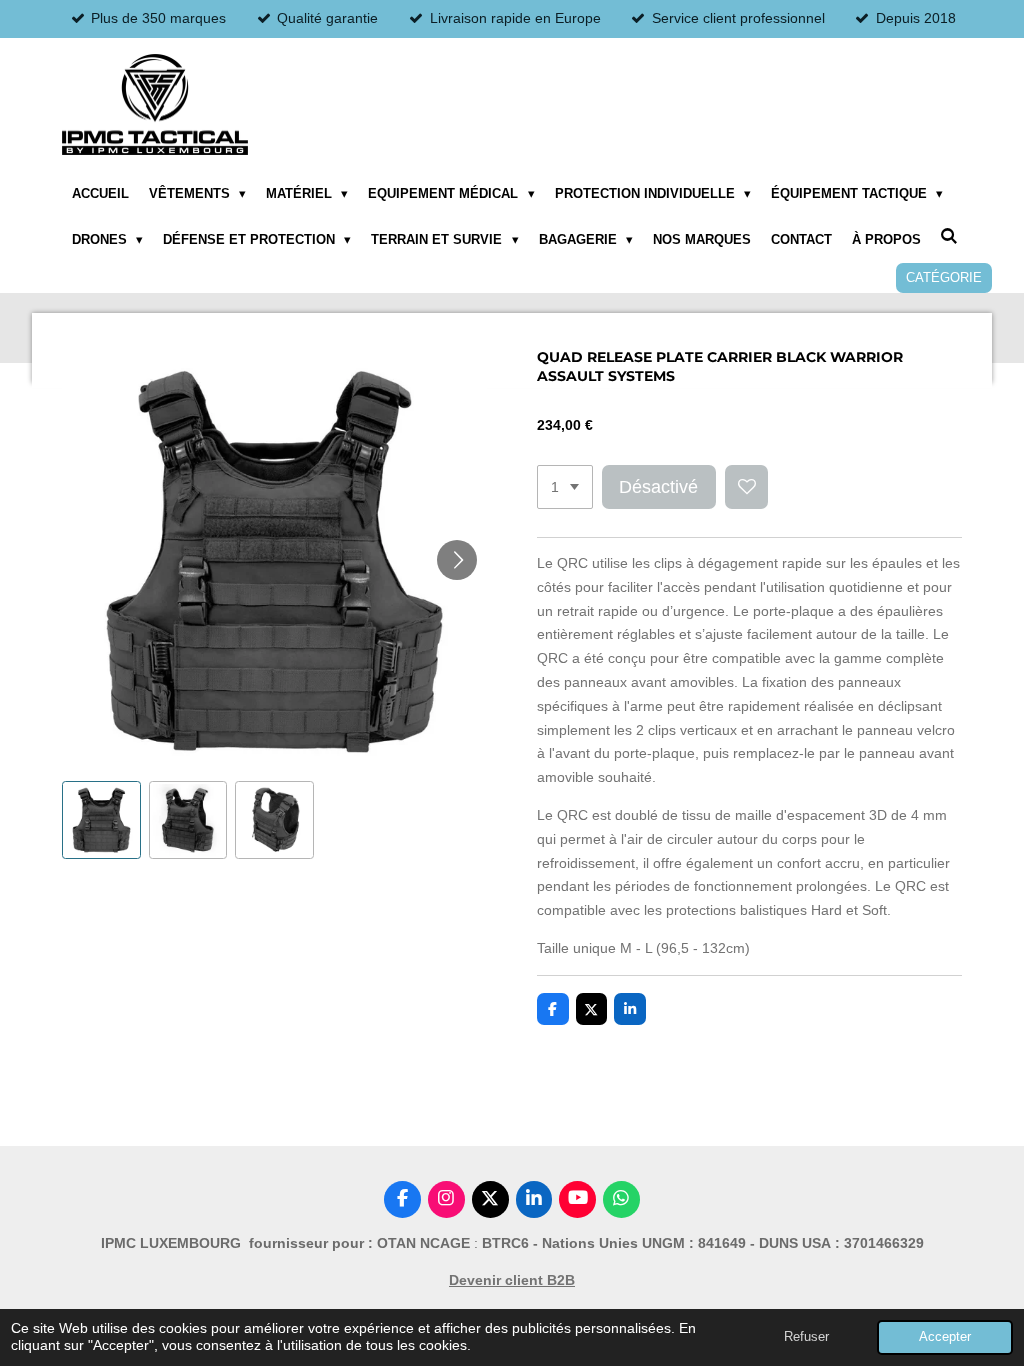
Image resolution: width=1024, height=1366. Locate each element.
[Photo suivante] (457, 560)
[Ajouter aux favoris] (747, 487)
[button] (101, 820)
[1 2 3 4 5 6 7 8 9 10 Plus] (565, 487)
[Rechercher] (950, 236)
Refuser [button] (806, 1337)
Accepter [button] (945, 1337)
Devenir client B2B (512, 1280)
